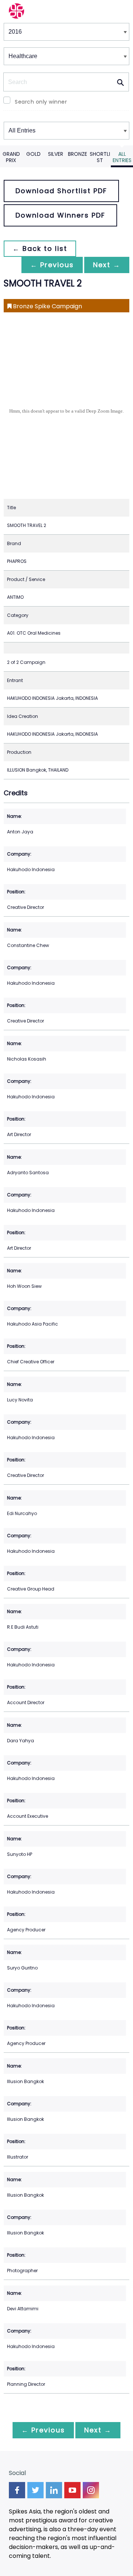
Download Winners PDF (60, 215)
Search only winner (41, 102)
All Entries (122, 157)
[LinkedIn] (54, 2490)
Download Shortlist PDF (61, 191)
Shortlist (100, 157)
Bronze (78, 154)
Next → (107, 265)
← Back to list (40, 248)
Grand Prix (11, 157)
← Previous (52, 265)
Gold (33, 154)
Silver (56, 154)
